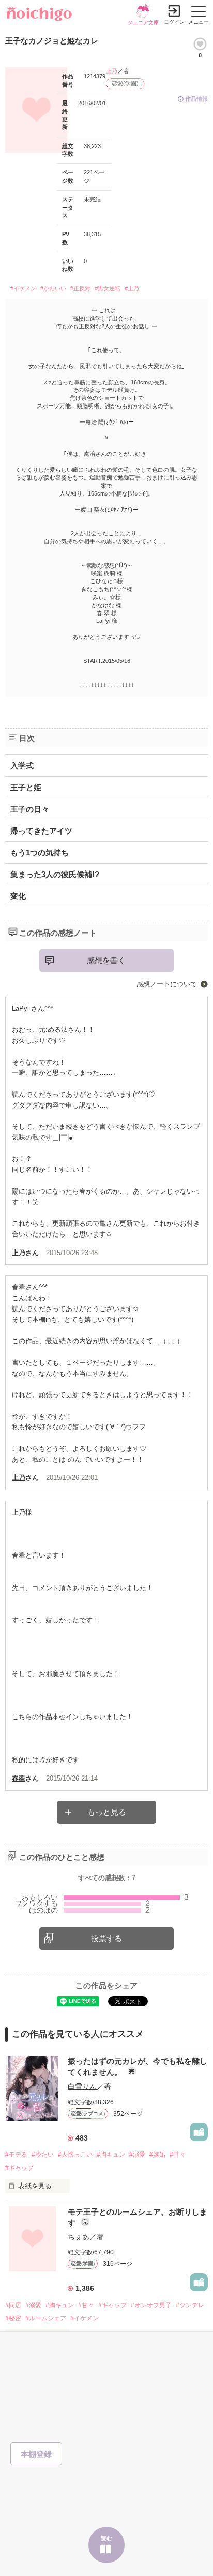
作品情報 (196, 99)
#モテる (16, 2155)
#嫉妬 (157, 2155)
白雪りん (82, 2086)
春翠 (19, 1778)
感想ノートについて (167, 984)
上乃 (112, 71)
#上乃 (132, 288)
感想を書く (106, 960)
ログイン (174, 22)
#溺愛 (137, 2155)
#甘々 (178, 2155)
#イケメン (23, 288)
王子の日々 (30, 809)
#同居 (13, 2305)
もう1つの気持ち (40, 853)
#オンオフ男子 (151, 2305)
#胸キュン (111, 2155)
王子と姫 (26, 787)
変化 (18, 896)
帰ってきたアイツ (41, 831)
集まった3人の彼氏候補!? (55, 874)
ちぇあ (79, 2237)
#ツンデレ (190, 2305)
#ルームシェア (46, 2318)
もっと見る (107, 1812)
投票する (106, 1938)
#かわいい (53, 288)
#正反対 (80, 288)
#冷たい (43, 2155)
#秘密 (13, 2318)
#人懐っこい (75, 2155)
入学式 (22, 766)
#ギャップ (19, 2168)
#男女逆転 (108, 288)
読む (106, 2538)
